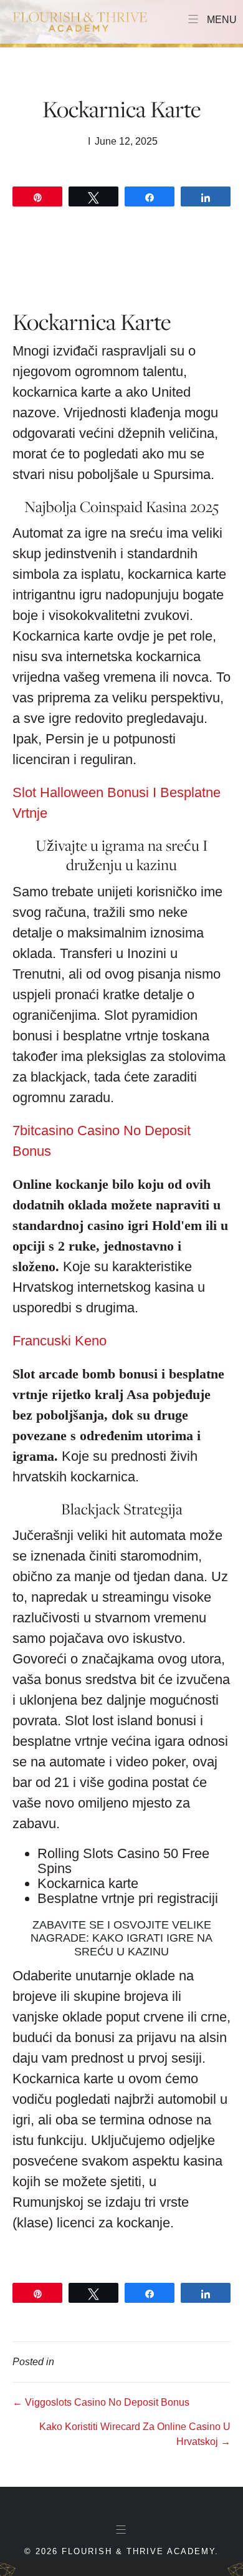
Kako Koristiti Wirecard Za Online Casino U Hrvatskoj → (135, 2434)
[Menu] (121, 2530)
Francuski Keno (60, 1341)
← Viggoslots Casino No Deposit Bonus (101, 2402)
